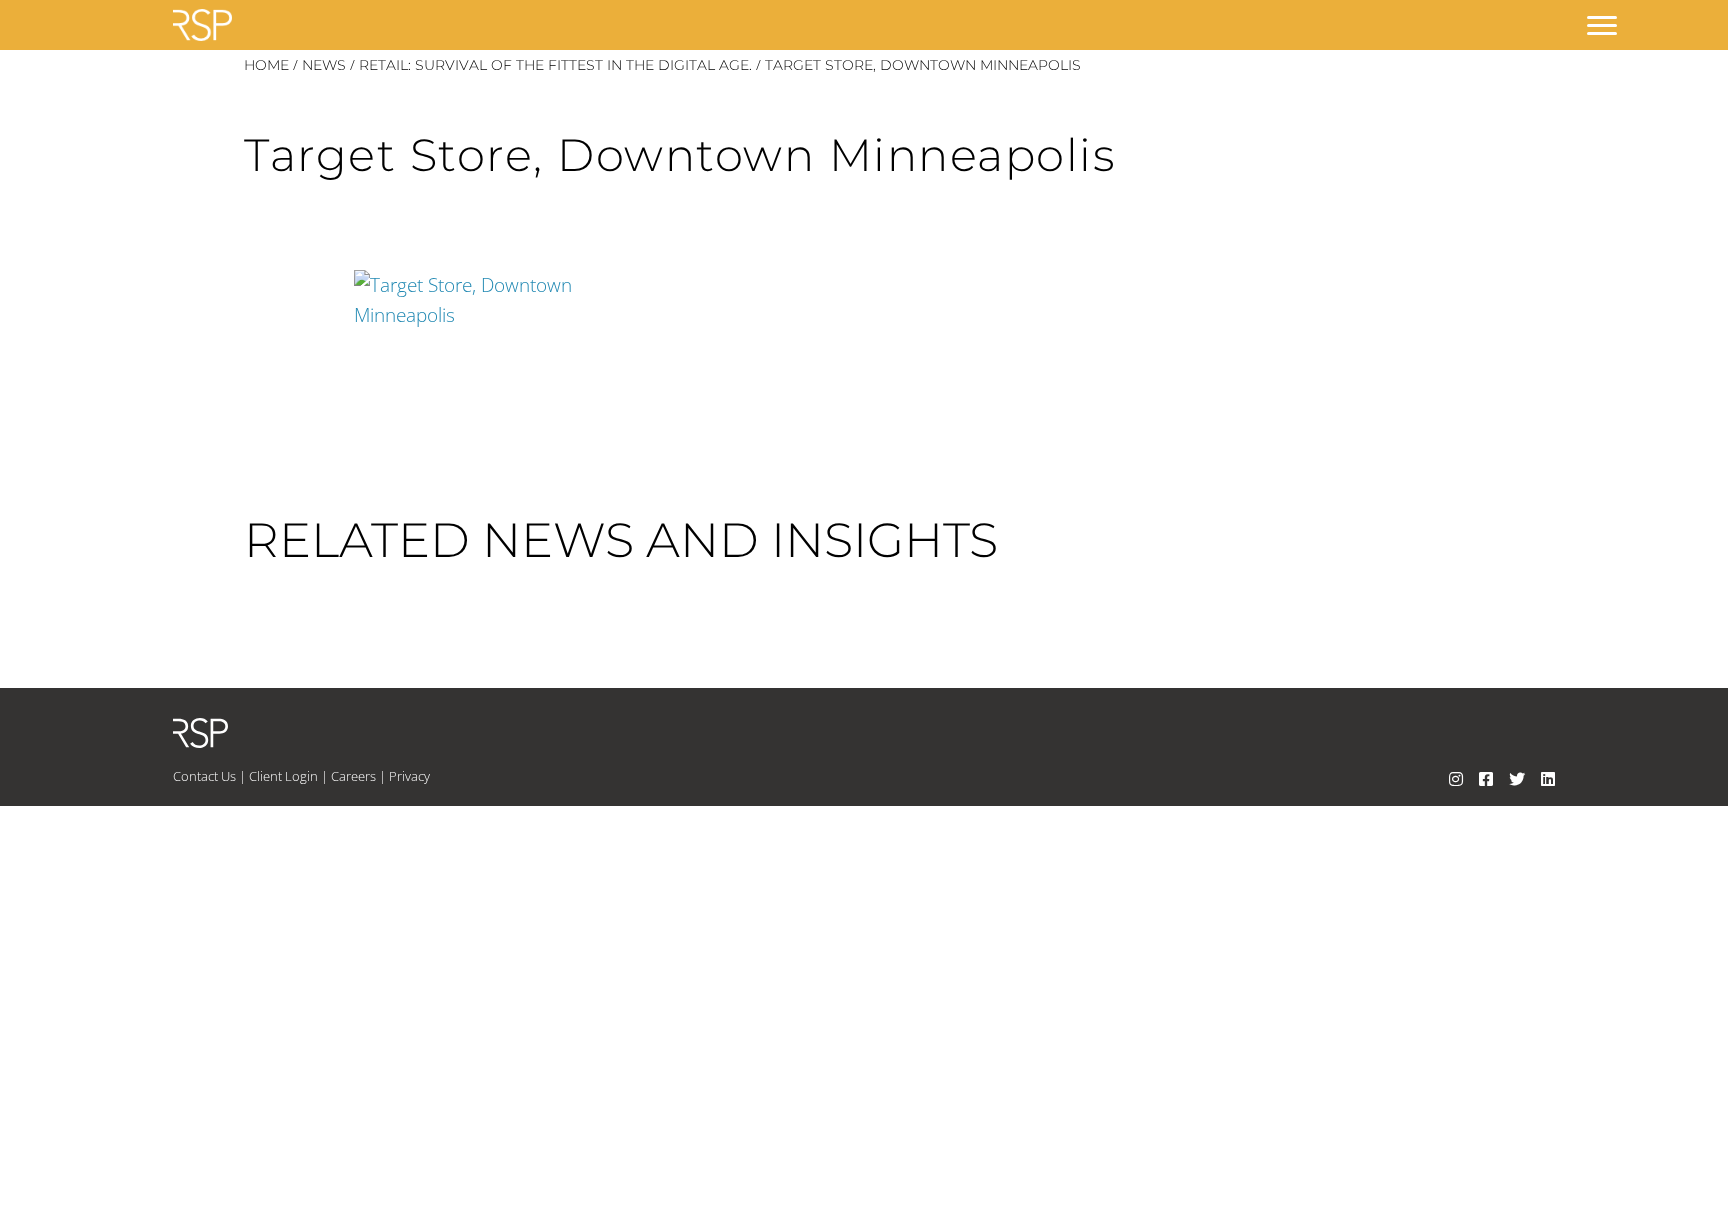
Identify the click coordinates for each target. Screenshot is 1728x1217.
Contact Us (204, 776)
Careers (353, 776)
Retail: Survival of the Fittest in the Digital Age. (555, 65)
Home (266, 65)
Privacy (409, 776)
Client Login (283, 776)
